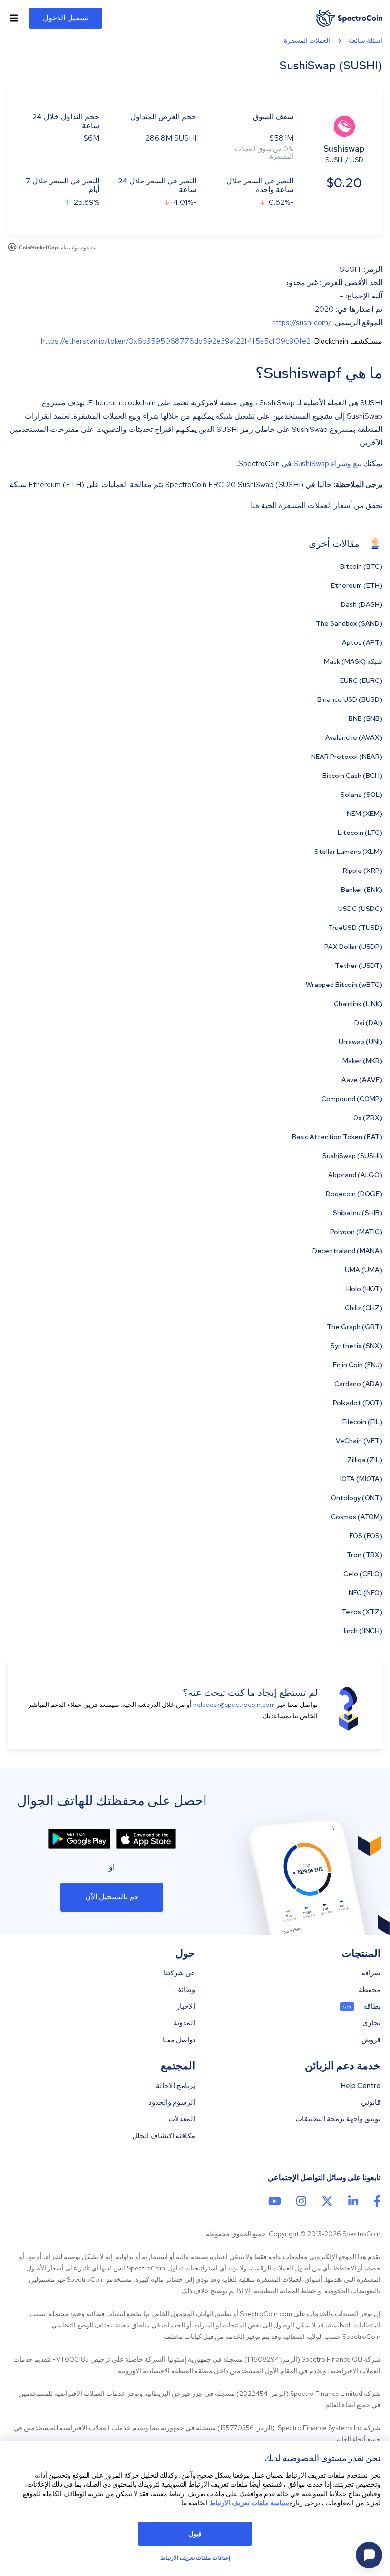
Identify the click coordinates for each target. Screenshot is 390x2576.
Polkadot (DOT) (358, 1403)
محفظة (370, 1990)
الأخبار (186, 2006)
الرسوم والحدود (172, 2102)
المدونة (184, 2023)
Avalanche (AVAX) (354, 737)
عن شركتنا (179, 1973)
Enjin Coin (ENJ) (358, 1365)
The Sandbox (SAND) (349, 623)
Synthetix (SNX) (356, 1346)
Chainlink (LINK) (358, 1004)
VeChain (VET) (359, 1441)
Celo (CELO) (363, 1574)
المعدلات (182, 2119)
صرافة (371, 1973)
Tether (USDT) (359, 966)
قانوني (371, 2102)
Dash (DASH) (362, 604)
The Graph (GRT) (355, 1327)
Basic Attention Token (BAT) (337, 1137)
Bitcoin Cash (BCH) (352, 776)
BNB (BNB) (366, 718)
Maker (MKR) (362, 1061)
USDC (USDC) (360, 909)
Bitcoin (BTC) (361, 566)
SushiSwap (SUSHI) (352, 1156)
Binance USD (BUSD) (350, 699)
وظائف (185, 1990)
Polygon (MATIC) (356, 1232)
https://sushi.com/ (302, 322)
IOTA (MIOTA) (361, 1479)
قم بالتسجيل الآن (112, 1897)
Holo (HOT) (364, 1289)
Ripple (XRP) (363, 871)
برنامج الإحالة (175, 2086)
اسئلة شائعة (366, 40)
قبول (195, 2534)
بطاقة (372, 2006)
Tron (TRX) (365, 1555)
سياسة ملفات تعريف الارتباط (249, 2503)
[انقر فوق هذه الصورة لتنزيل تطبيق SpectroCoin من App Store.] (146, 1839)
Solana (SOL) (361, 795)
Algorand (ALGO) (355, 1175)
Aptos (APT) (362, 642)
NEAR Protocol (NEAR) (347, 757)
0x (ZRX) (368, 1118)
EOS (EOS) (366, 1536)
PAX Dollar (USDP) (353, 947)
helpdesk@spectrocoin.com (234, 1705)
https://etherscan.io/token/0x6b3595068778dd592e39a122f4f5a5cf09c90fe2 (176, 341)
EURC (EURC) (361, 680)
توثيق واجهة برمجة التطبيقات (338, 2119)
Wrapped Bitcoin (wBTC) (344, 985)
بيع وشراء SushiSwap (327, 464)
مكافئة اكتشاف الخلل (164, 2136)
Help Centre (361, 2086)
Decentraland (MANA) (347, 1251)
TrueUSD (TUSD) (355, 928)
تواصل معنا (179, 2040)
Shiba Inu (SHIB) (358, 1213)
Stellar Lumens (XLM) (348, 852)
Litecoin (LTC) (360, 833)
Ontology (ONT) (357, 1498)
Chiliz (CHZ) (364, 1308)
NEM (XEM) (365, 814)
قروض (371, 2040)
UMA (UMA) (364, 1270)
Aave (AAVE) (362, 1080)
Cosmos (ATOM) (357, 1517)
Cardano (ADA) (358, 1384)
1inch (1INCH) (363, 1631)
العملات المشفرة (307, 40)
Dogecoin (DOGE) (354, 1194)
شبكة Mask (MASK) (353, 661)
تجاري (371, 2023)
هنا (255, 505)
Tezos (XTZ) (362, 1612)
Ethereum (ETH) (357, 585)
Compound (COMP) (352, 1099)
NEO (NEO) (366, 1593)
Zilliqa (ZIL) (365, 1460)
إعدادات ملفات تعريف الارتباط (195, 2558)
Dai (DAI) (368, 1023)
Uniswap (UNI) (361, 1042)
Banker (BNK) (362, 890)
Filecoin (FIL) (362, 1422)
